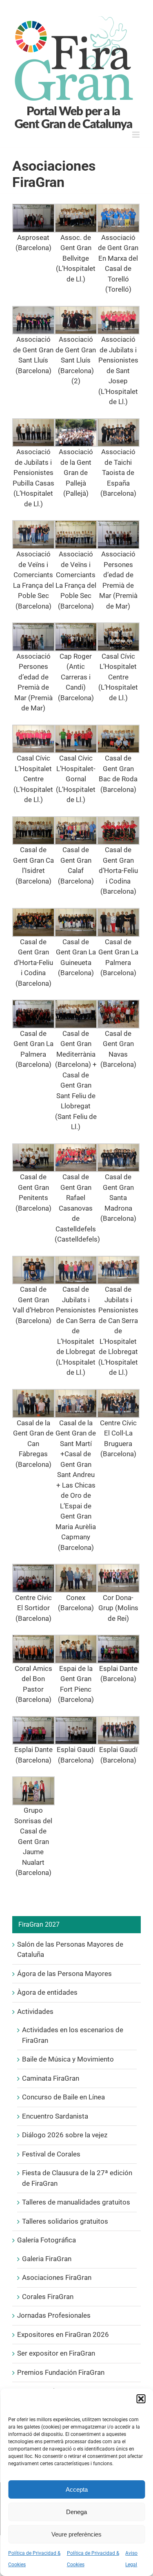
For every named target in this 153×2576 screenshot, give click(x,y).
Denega (76, 2512)
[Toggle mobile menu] (136, 135)
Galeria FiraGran (47, 2259)
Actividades (35, 2011)
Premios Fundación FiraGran (61, 2372)
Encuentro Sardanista (55, 2116)
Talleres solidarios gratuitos (65, 2221)
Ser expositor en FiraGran (56, 2353)
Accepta (77, 2489)
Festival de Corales (51, 2154)
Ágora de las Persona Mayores (64, 1974)
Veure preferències (76, 2534)
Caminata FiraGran (51, 2078)
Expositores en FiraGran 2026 (63, 2334)
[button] (141, 2399)
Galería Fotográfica (47, 2240)
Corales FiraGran (48, 2297)
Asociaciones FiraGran (57, 2277)
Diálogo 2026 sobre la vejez (65, 2135)
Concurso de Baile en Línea (63, 2097)
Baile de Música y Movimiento (68, 2059)
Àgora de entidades (47, 1992)
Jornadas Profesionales (54, 2315)
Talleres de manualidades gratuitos (76, 2202)
